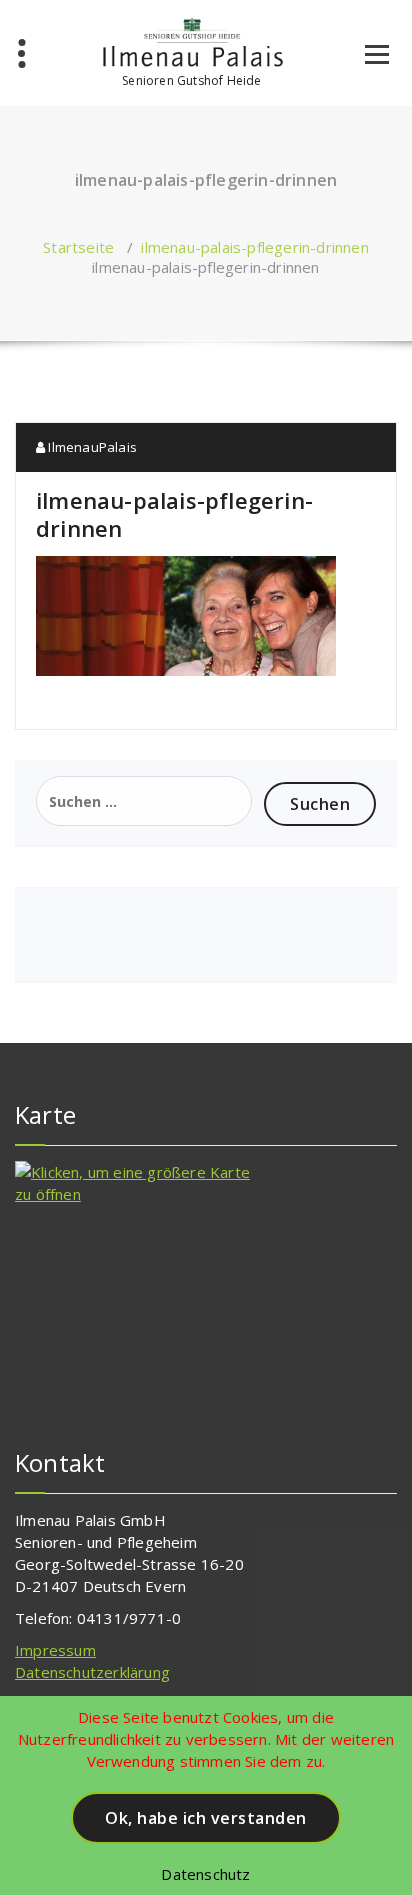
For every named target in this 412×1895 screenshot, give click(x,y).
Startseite (78, 247)
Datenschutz (205, 1874)
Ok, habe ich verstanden (206, 1818)
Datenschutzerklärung (92, 1672)
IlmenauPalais (91, 447)
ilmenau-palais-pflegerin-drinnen (254, 247)
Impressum (55, 1650)
